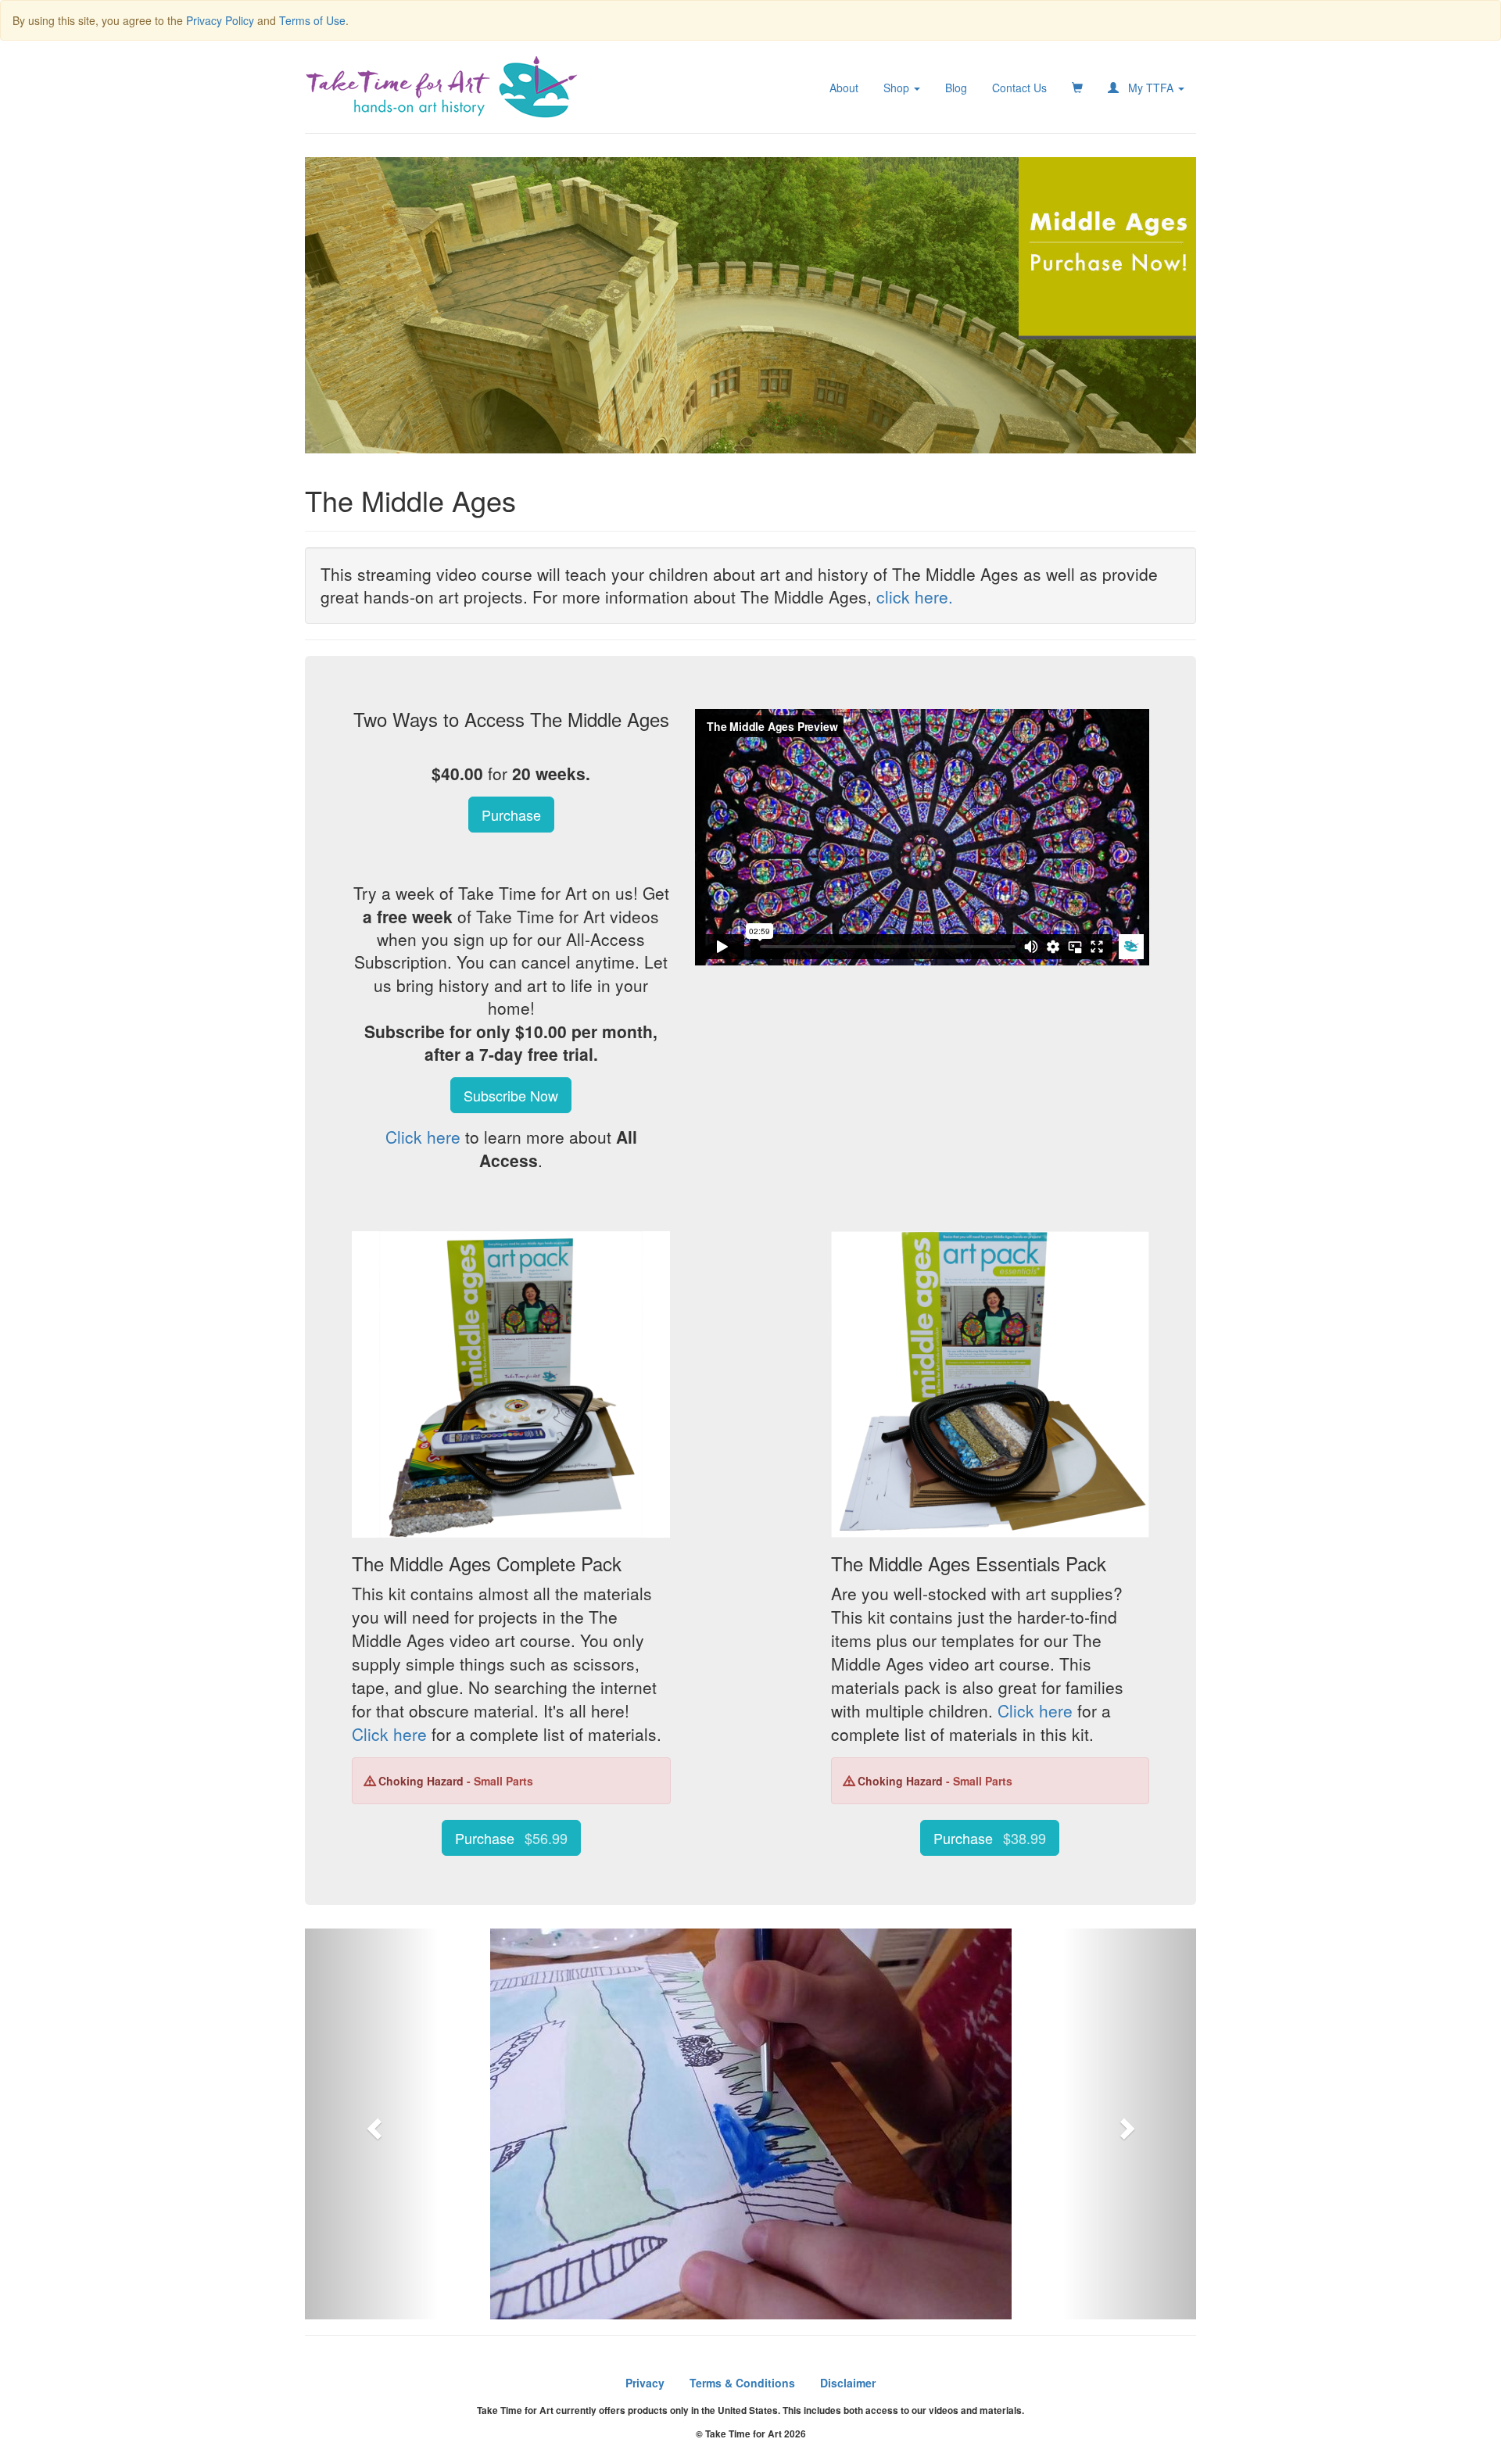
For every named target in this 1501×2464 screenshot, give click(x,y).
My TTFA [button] (1148, 88)
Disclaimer (848, 2383)
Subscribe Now (511, 1095)
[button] (372, 2124)
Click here (423, 1137)
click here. (915, 596)
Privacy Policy (220, 20)
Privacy (645, 2383)
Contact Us (1019, 88)
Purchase (511, 815)
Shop (898, 88)
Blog (956, 88)
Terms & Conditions (742, 2383)
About (844, 88)
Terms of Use (312, 20)
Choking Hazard (423, 1781)
